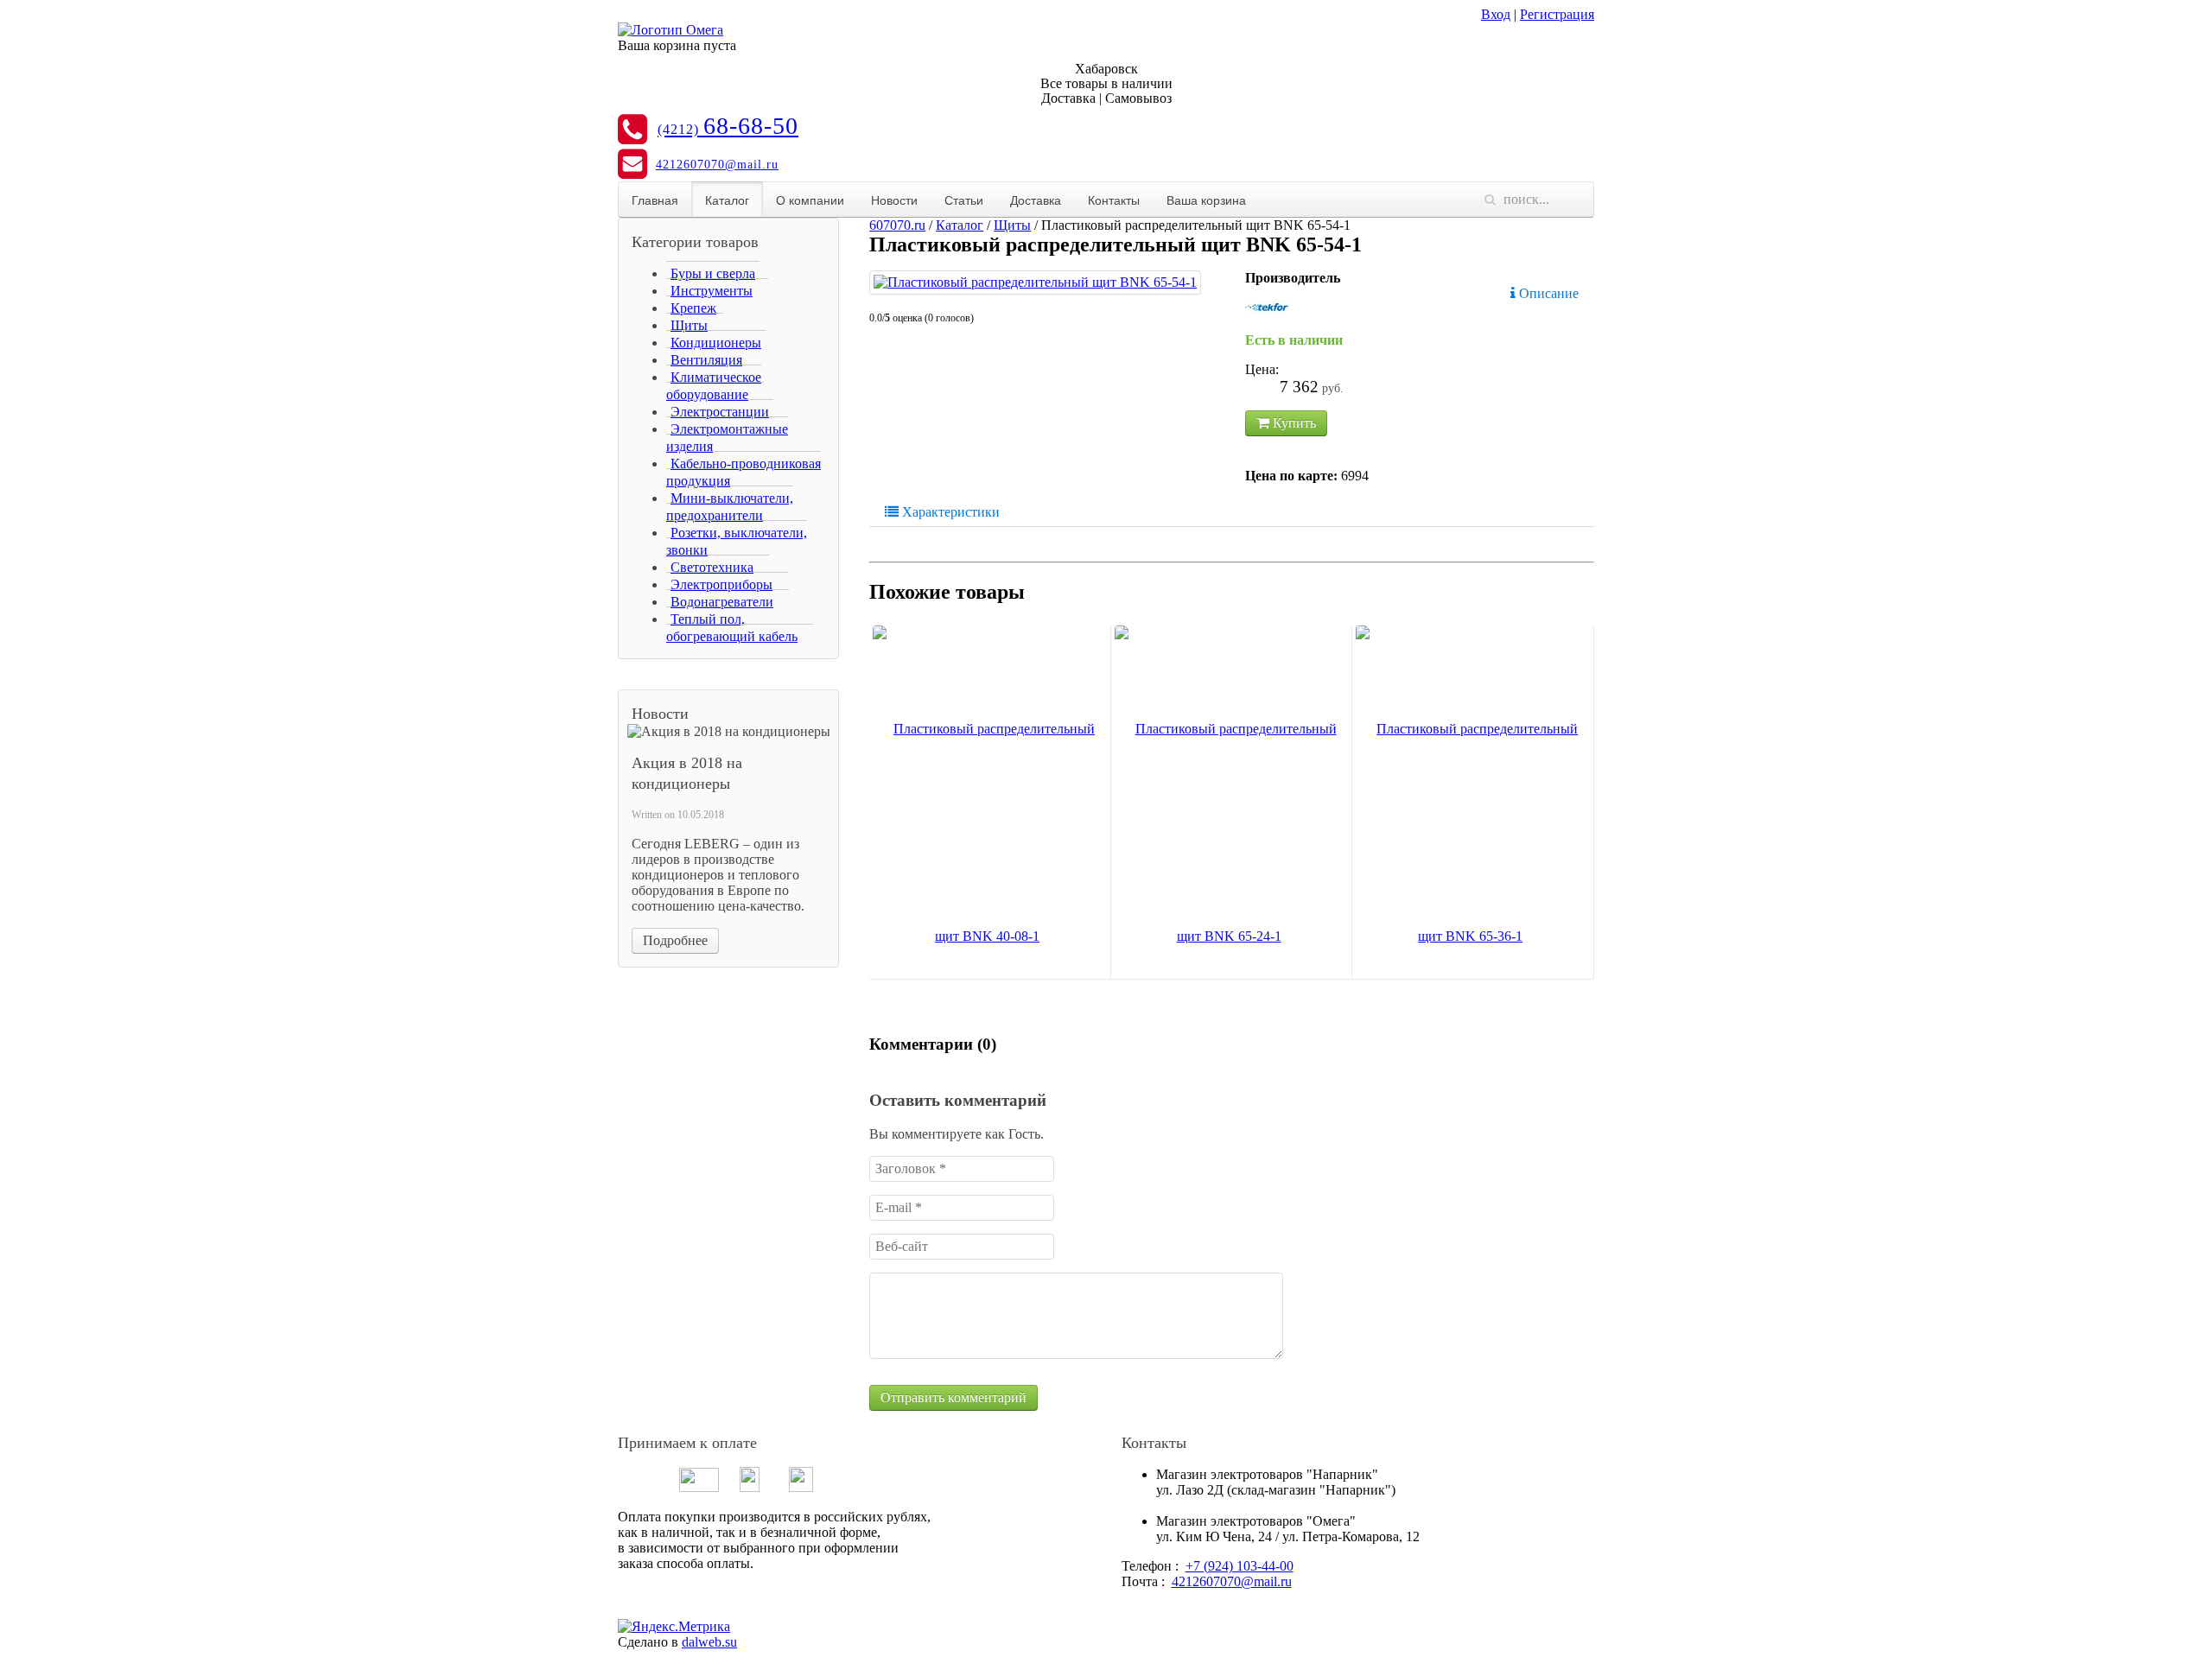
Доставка (1036, 200)
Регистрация (1557, 14)
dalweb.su (709, 1642)
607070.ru (897, 225)
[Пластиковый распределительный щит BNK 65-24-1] (1229, 833)
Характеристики (949, 512)
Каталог (727, 200)
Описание (1547, 293)
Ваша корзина (1206, 200)
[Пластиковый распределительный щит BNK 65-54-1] (1035, 283)
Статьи (964, 200)
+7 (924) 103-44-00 (1239, 1566)
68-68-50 (728, 126)
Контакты (1114, 200)
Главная (655, 200)
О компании (810, 200)
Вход (1496, 14)
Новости (894, 200)
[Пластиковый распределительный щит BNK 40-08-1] (987, 833)
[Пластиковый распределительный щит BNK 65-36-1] (1470, 833)
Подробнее (675, 940)
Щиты (1012, 225)
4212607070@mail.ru (717, 165)
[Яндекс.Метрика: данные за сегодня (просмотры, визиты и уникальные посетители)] (674, 1627)
